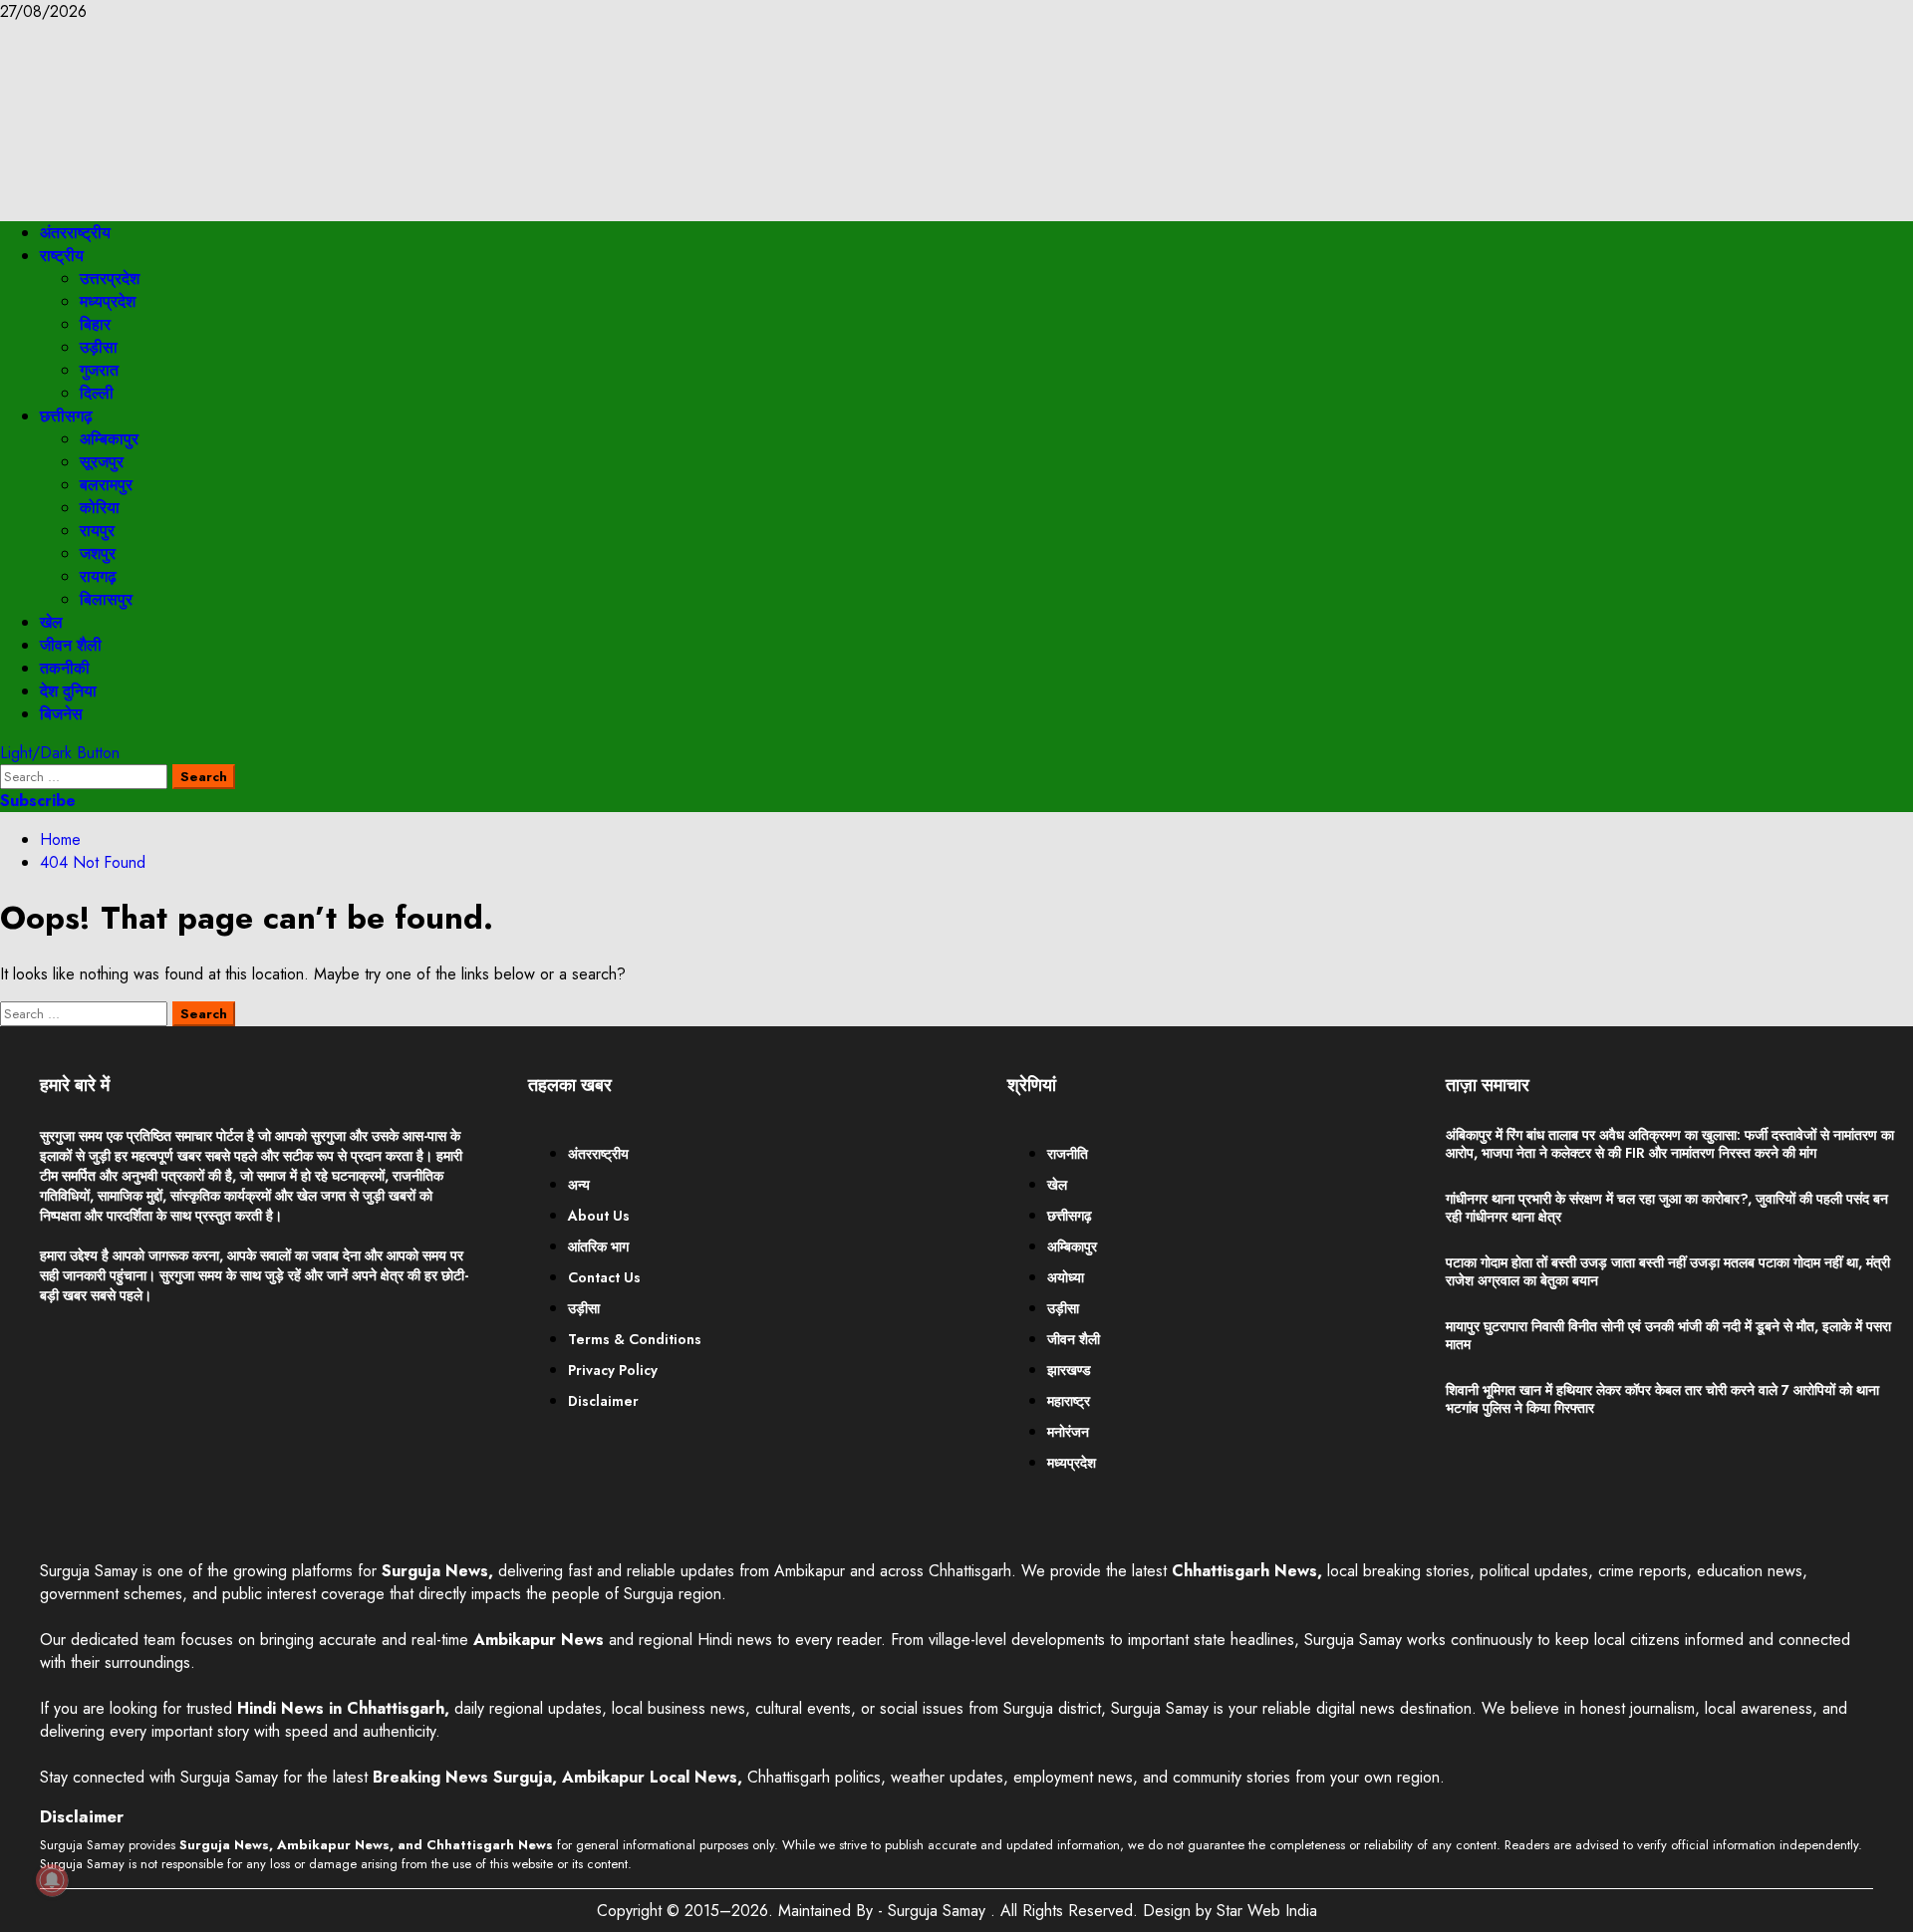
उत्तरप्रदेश (110, 278)
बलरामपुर (106, 485)
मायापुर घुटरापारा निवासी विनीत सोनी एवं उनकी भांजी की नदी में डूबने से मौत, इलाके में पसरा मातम (1668, 1335)
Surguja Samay (939, 1911)
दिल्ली (97, 393)
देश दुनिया (68, 691)
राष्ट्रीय (62, 256)
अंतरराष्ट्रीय (75, 233)
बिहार (95, 324)
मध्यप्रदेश (108, 301)
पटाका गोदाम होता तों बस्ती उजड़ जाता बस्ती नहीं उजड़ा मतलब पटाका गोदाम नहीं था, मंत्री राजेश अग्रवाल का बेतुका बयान (1668, 1271)
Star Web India (1267, 1911)
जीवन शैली (71, 645)
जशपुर (98, 553)
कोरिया (100, 508)
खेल (51, 622)
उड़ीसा (99, 347)
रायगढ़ (98, 576)
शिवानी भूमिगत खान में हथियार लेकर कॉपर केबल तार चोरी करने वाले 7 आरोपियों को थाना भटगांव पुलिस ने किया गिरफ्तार (1662, 1399)
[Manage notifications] (52, 1880)
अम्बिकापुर (109, 439)
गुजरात (99, 370)
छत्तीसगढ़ (66, 416)
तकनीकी (65, 668)
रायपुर (97, 531)
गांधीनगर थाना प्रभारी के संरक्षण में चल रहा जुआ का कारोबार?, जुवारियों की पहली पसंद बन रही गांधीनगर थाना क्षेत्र (1667, 1208)
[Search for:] (86, 776)
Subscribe (38, 801)
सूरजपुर (102, 462)
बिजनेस (61, 714)
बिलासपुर (106, 599)
